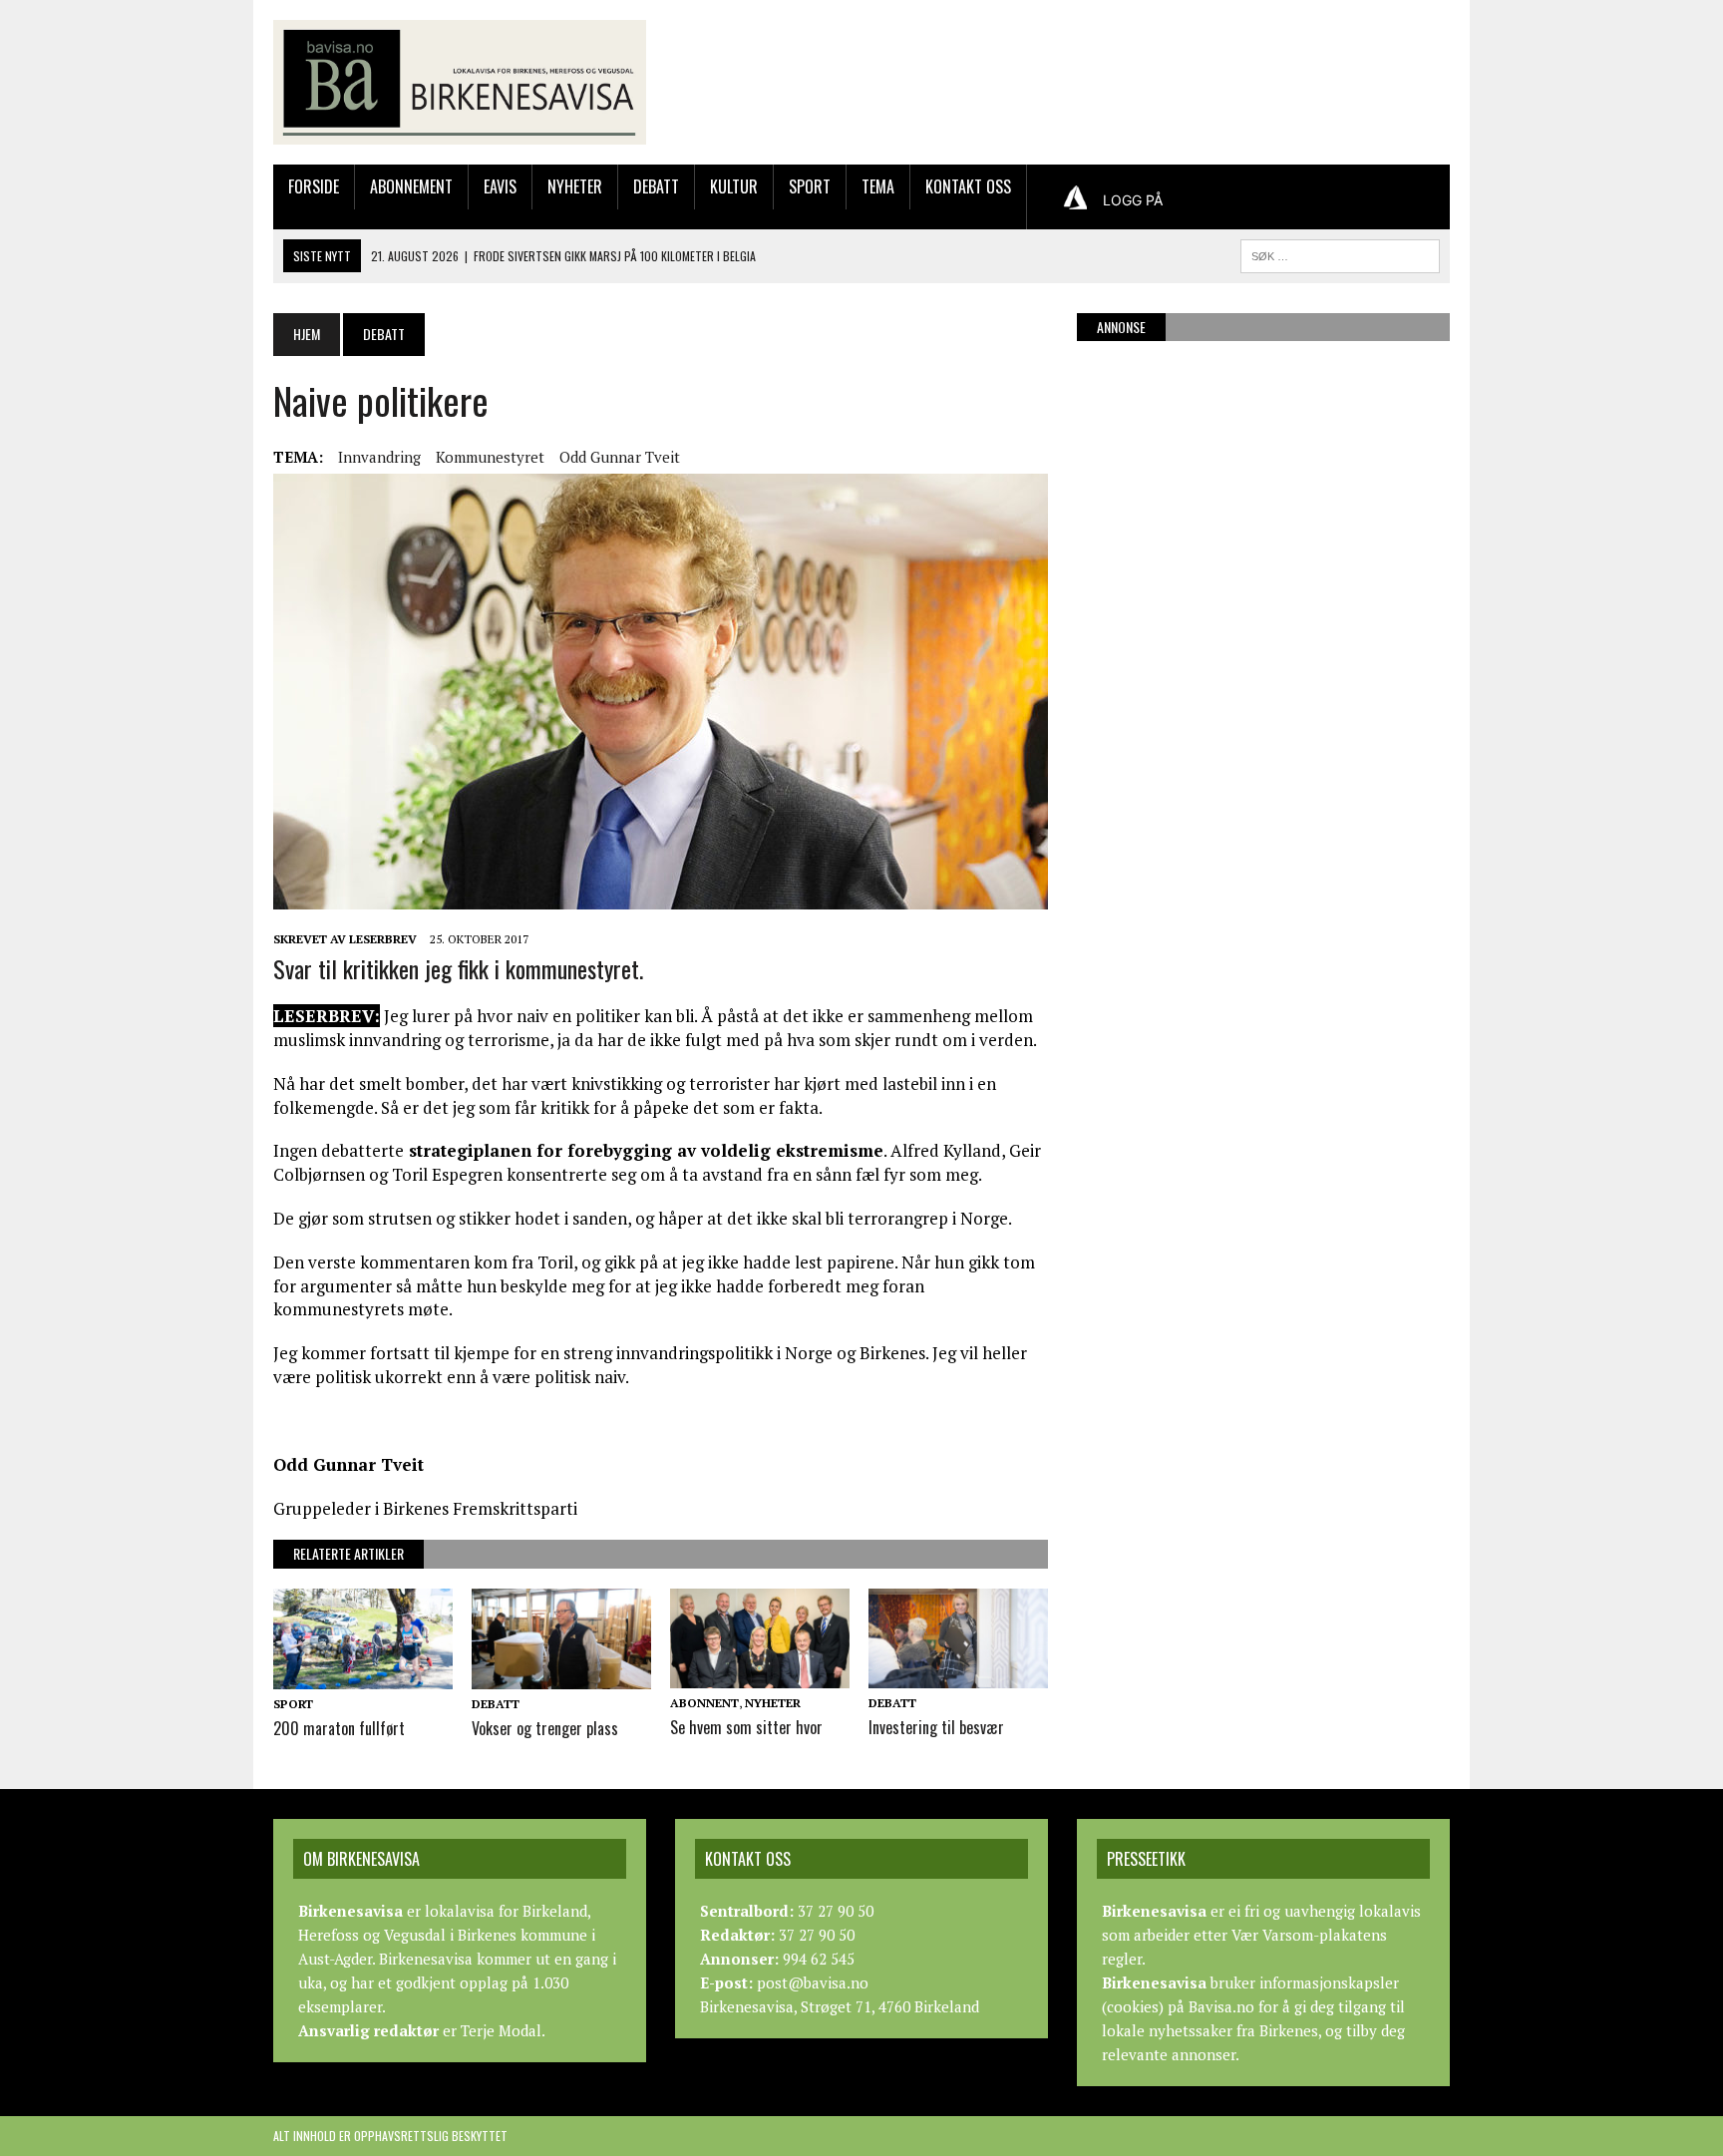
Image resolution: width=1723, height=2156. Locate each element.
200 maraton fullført (339, 1728)
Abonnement (411, 186)
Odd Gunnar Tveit (620, 457)
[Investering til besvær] (958, 1675)
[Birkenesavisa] (460, 82)
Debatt (656, 186)
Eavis (500, 186)
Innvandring (379, 457)
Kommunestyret (490, 457)
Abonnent (704, 1703)
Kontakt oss (968, 186)
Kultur (734, 186)
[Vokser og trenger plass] (561, 1675)
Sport (810, 186)
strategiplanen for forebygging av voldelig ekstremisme (644, 1150)
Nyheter (575, 186)
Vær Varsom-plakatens (1309, 1935)
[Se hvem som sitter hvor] (760, 1675)
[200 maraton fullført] (363, 1675)
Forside (314, 186)
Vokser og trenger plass (545, 1728)
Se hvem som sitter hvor (746, 1727)
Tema (878, 186)
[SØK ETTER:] (1340, 253)
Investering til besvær (936, 1727)
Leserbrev (383, 939)
